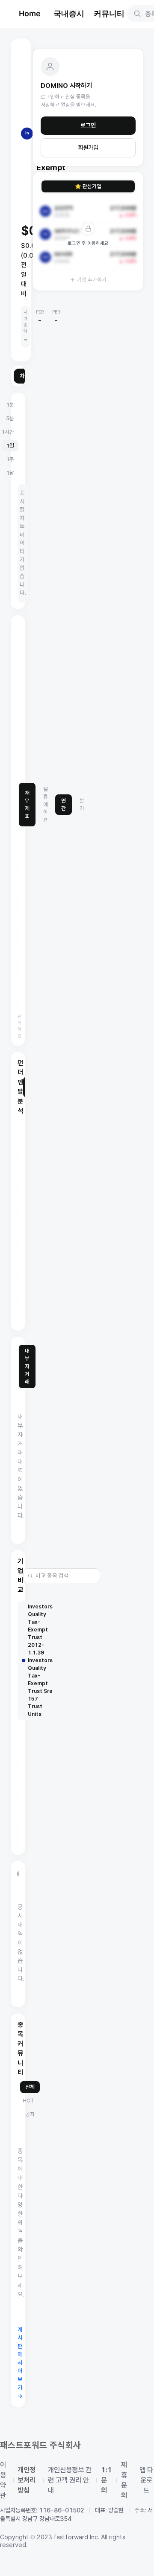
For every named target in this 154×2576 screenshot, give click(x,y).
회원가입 (88, 148)
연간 (64, 804)
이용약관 (3, 2480)
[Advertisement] (77, 699)
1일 (10, 446)
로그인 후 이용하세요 (88, 243)
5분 (10, 418)
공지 (30, 2114)
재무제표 (27, 804)
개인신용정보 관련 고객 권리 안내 (70, 2480)
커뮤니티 (109, 13)
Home (30, 13)
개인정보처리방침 (27, 2480)
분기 (82, 804)
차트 (25, 376)
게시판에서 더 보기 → (20, 2363)
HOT (29, 2101)
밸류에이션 (46, 804)
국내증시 (69, 13)
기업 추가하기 (92, 280)
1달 (10, 473)
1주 (10, 459)
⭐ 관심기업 (88, 186)
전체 (30, 2087)
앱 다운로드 (146, 2480)
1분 (10, 405)
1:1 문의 (107, 2480)
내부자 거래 (27, 1366)
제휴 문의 (124, 2480)
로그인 (88, 125)
